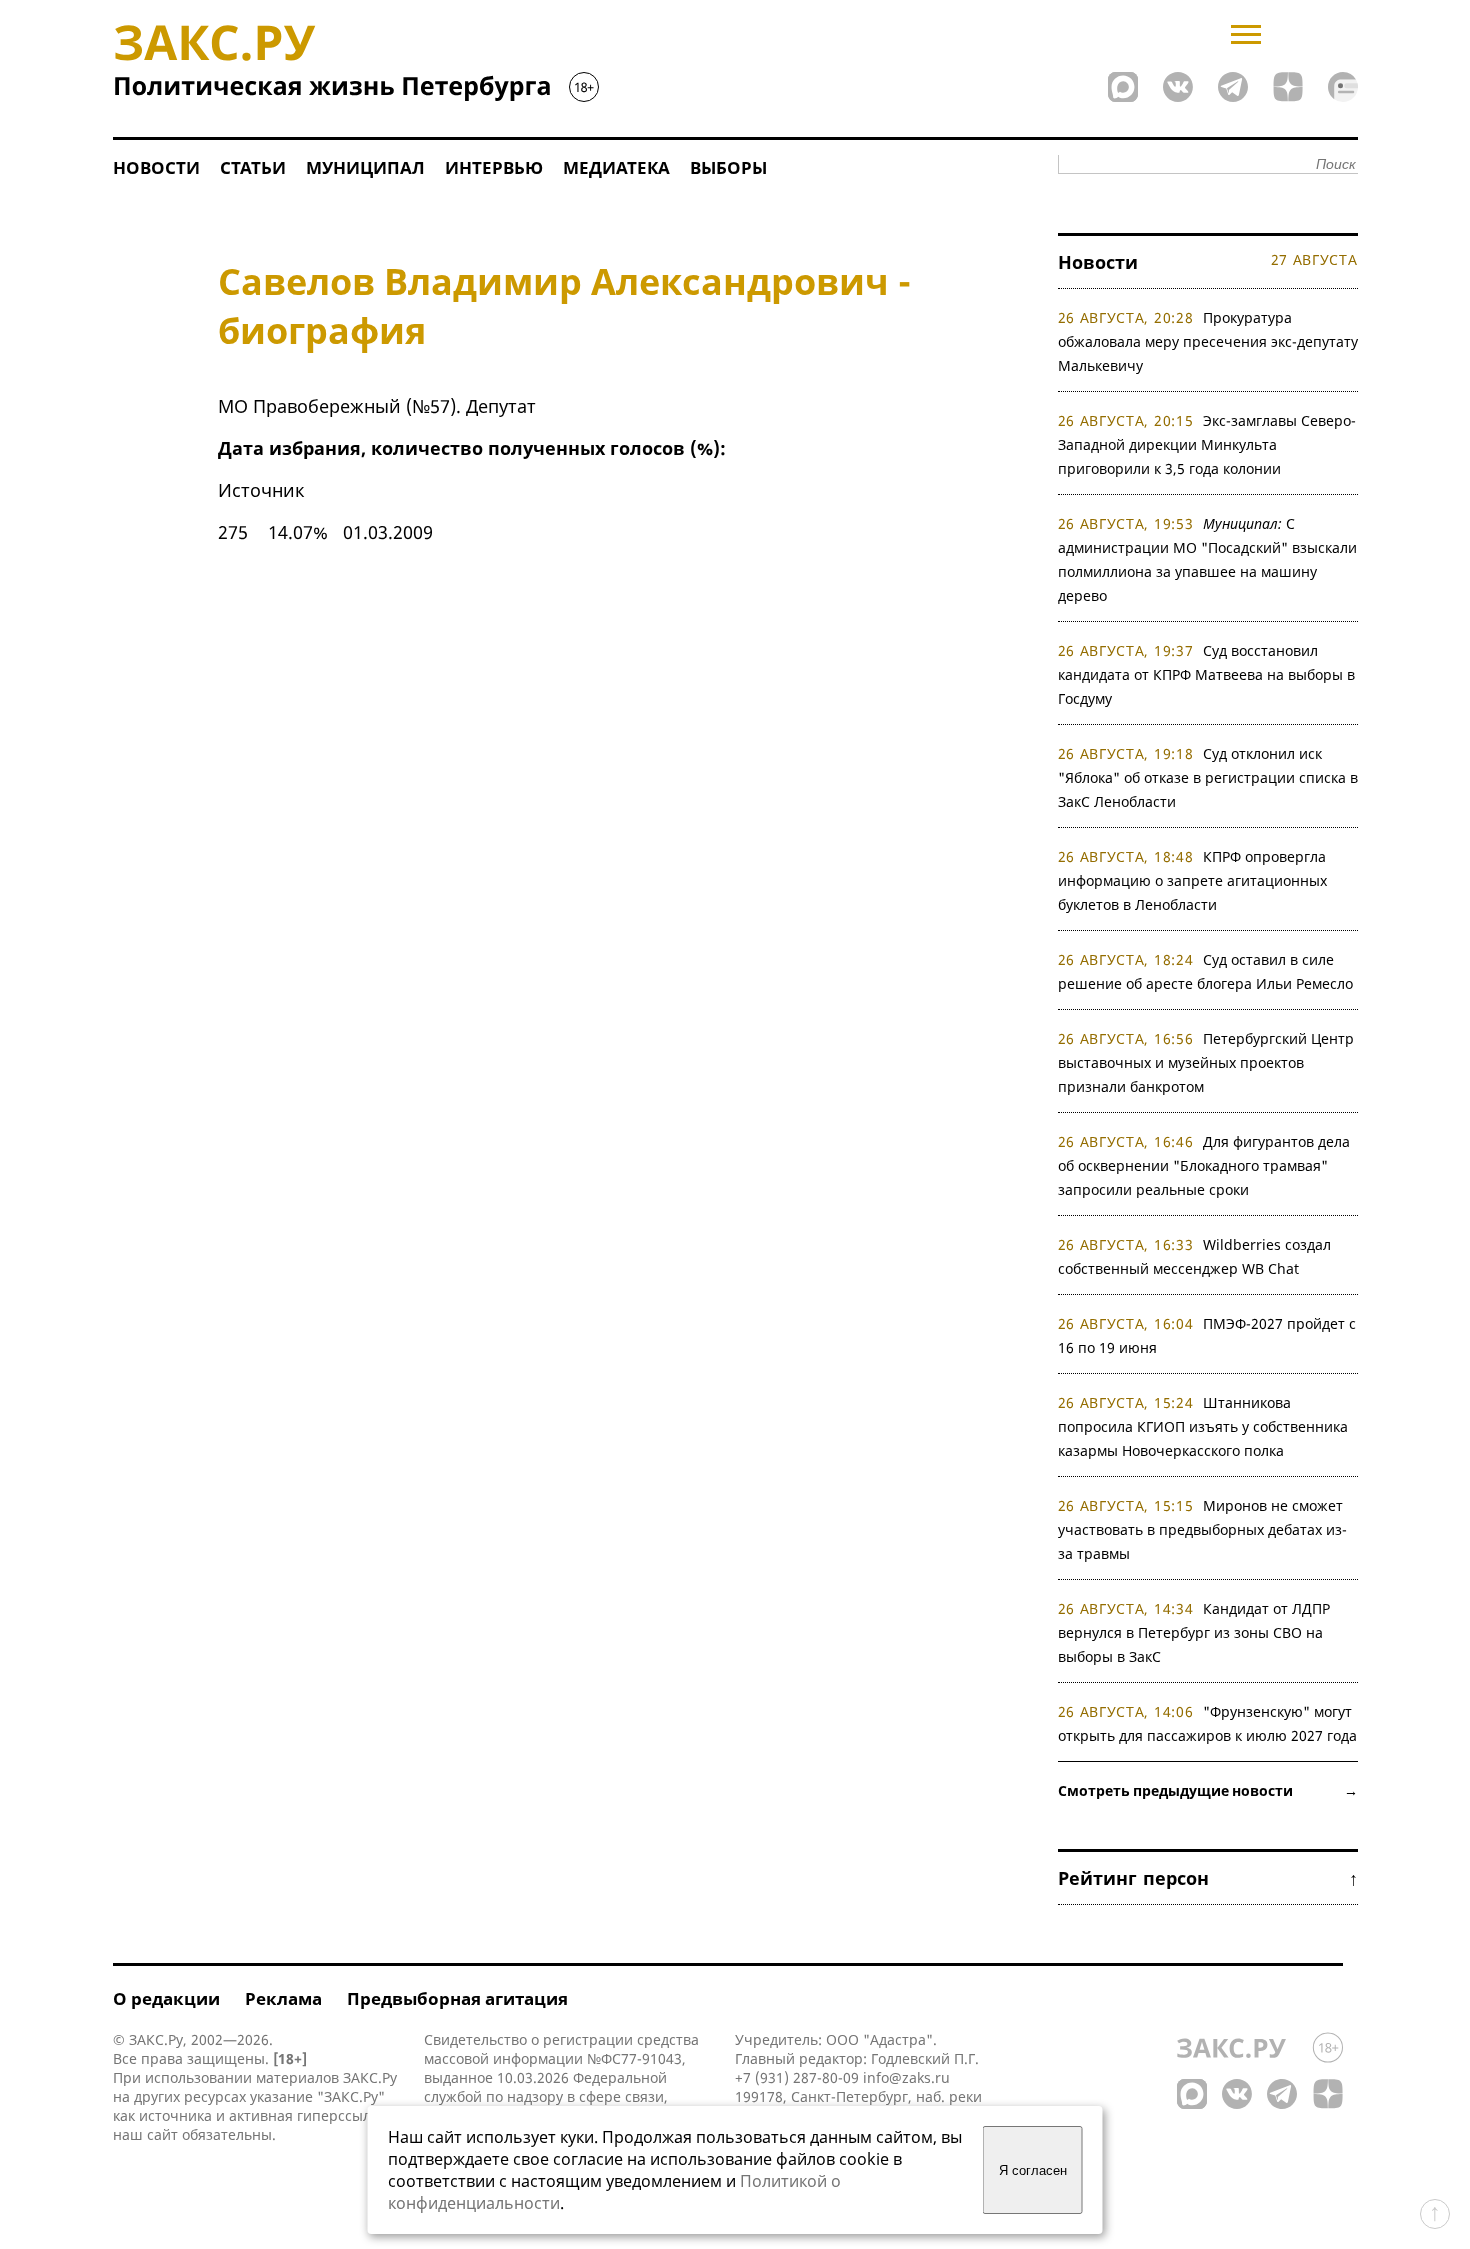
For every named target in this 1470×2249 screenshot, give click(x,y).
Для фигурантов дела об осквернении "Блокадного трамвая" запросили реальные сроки (1204, 1165)
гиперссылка (341, 2115)
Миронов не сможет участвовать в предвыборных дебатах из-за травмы (1202, 1529)
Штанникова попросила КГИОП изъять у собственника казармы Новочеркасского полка (1203, 1426)
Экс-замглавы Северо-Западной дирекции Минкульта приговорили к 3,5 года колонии (1207, 444)
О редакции (166, 1998)
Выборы (728, 167)
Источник (261, 490)
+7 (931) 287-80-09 (797, 2077)
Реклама (283, 1998)
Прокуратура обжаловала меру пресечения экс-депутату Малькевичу (1208, 341)
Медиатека (616, 167)
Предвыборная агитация (457, 1998)
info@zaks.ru (906, 2077)
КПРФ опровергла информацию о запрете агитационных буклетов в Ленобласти (1192, 880)
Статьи (253, 167)
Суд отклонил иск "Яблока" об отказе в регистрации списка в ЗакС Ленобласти (1208, 777)
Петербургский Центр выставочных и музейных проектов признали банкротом (1206, 1062)
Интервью (494, 167)
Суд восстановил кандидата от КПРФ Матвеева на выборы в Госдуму (1206, 674)
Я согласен (1033, 2170)
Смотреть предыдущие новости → (1208, 1790)
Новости (156, 167)
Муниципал (365, 167)
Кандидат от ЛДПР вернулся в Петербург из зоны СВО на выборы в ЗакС (1194, 1632)
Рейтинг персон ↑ (1208, 1878)
